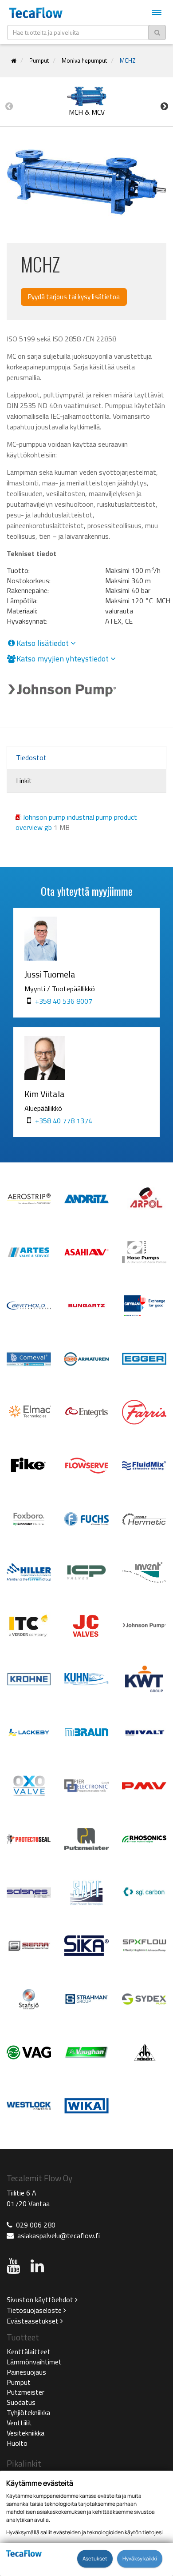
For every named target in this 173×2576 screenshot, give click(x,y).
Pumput (39, 60)
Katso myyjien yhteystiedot (63, 659)
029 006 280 (36, 2225)
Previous (9, 106)
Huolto (17, 2443)
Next (164, 106)
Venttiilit (19, 2423)
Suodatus (21, 2402)
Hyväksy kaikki (140, 2559)
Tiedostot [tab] (31, 757)
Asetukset (95, 2559)
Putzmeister (26, 2392)
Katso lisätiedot (43, 643)
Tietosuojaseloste (35, 2310)
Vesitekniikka (26, 2433)
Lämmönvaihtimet (34, 2362)
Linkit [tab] (24, 781)
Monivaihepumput (84, 60)
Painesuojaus (26, 2372)
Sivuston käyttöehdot (41, 2300)
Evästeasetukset (33, 2321)
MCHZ (128, 60)
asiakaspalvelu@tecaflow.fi (59, 2235)
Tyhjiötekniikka (28, 2412)
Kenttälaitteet (29, 2352)
